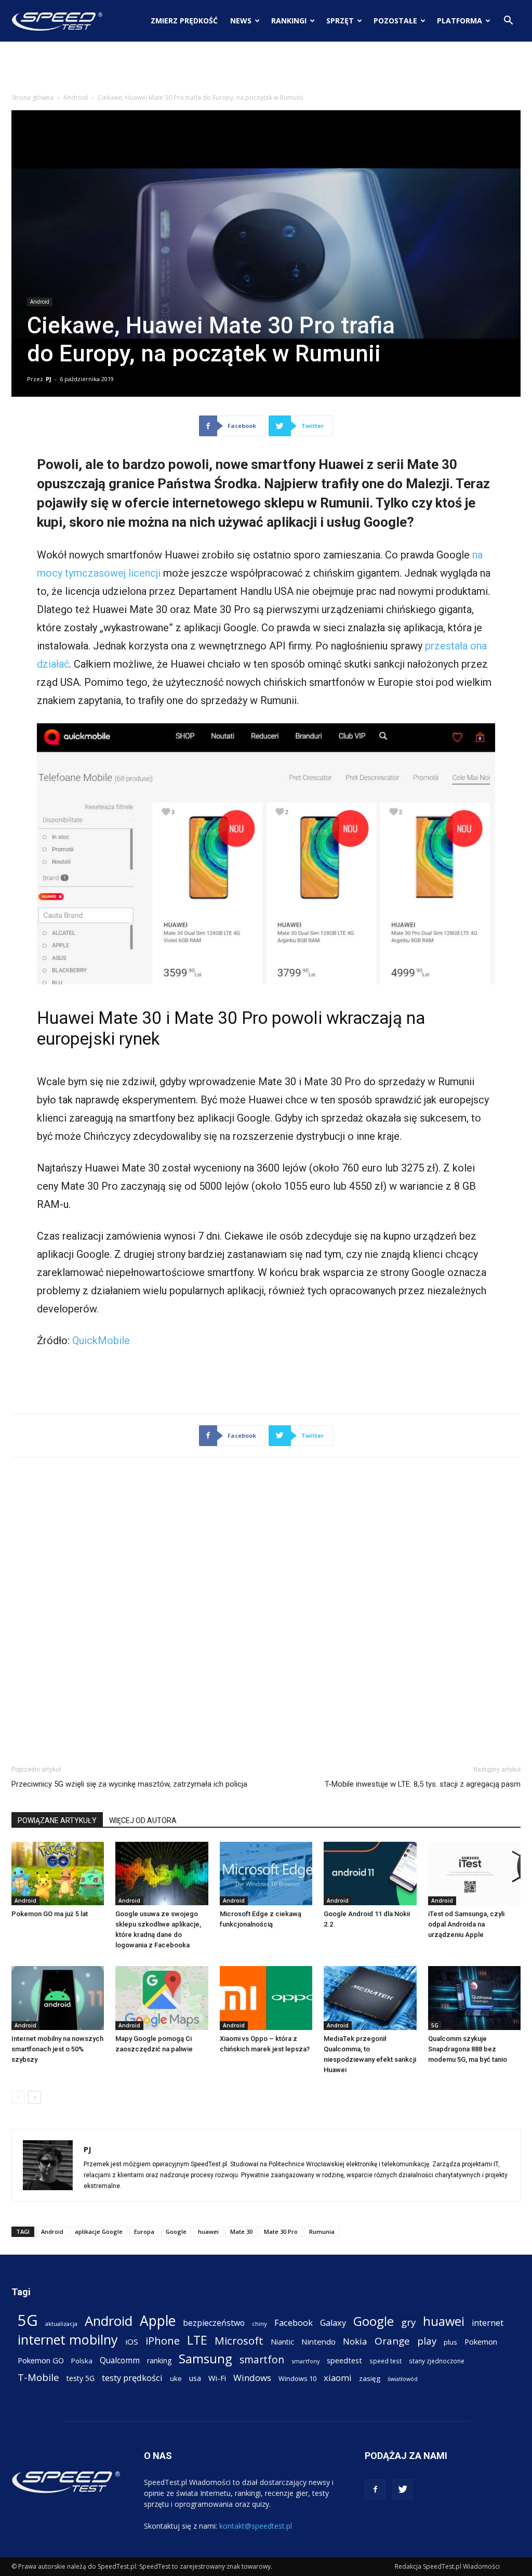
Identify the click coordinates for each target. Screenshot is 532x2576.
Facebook (294, 2323)
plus (450, 2342)
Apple (158, 2321)
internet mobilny (68, 2340)
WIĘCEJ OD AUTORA (143, 1820)
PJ (49, 379)
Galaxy (333, 2323)
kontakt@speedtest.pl (256, 2526)
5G (435, 2025)
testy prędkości (132, 2378)
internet (488, 2323)
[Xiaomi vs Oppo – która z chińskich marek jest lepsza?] (266, 1998)
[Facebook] (375, 2490)
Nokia (355, 2341)
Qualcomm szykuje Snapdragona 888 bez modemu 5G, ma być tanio (468, 2049)
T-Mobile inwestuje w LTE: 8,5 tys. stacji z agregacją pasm (423, 1784)
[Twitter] (403, 2490)
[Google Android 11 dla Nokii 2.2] (370, 1874)
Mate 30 (241, 2232)
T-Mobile (38, 2377)
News (241, 21)
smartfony (305, 2361)
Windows (252, 2378)
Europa (144, 2232)
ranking (159, 2360)
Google (176, 2232)
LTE (197, 2340)
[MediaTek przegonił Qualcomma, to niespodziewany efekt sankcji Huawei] (370, 1998)
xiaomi (338, 2378)
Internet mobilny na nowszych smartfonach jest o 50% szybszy (57, 2049)
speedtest (344, 2360)
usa (195, 2378)
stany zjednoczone (437, 2361)
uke (176, 2378)
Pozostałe (395, 21)
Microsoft (239, 2341)
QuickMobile (101, 1341)
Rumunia (322, 2232)
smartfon (262, 2359)
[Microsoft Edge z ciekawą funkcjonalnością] (266, 1874)
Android (76, 97)
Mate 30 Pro (281, 2232)
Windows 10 (297, 2378)
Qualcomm (120, 2360)
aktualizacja (61, 2324)
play (427, 2341)
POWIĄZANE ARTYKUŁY (57, 1820)
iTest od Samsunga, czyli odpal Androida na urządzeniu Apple (466, 1924)
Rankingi (289, 21)
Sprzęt (340, 21)
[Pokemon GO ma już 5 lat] (58, 1874)
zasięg (370, 2378)
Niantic (282, 2342)
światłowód (403, 2379)
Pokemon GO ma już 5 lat (50, 1914)
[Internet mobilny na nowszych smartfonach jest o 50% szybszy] (58, 1998)
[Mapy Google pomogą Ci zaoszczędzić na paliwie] (162, 1998)
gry (408, 2322)
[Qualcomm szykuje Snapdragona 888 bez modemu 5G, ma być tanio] (474, 1998)
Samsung (205, 2358)
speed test (385, 2361)
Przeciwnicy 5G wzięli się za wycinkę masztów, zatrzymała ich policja (129, 1784)
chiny (260, 2324)
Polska (82, 2361)
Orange (392, 2341)
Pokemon (481, 2341)
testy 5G (81, 2378)
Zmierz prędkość (184, 21)
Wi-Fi (217, 2378)
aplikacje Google (99, 2232)
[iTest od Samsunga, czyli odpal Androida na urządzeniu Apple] (474, 1874)
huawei (208, 2232)
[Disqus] (266, 1609)
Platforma (460, 21)
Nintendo (318, 2341)
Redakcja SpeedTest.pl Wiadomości (447, 2566)
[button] (508, 22)
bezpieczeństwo (214, 2323)
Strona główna (32, 97)
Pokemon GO (41, 2360)
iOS (132, 2341)
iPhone (163, 2341)
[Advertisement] (266, 70)
